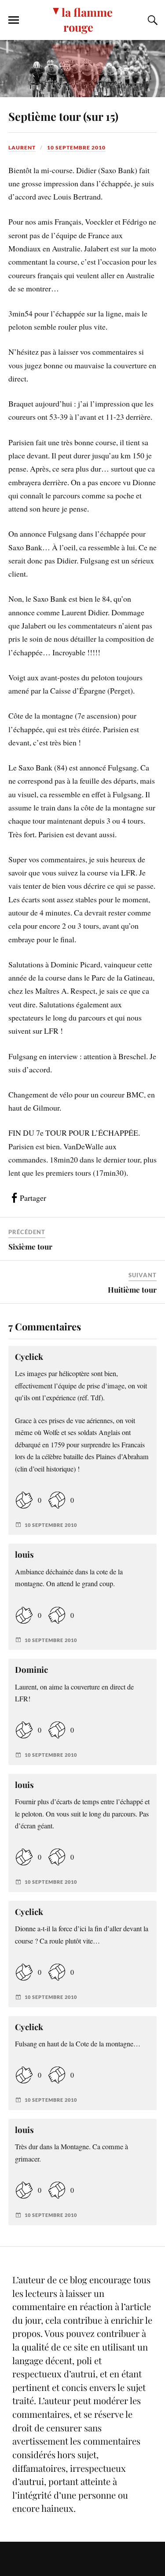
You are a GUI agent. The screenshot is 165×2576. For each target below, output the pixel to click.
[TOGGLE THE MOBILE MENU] (14, 20)
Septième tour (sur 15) (63, 116)
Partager (33, 1198)
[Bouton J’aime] (24, 1500)
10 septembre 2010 (76, 147)
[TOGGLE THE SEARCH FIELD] (151, 20)
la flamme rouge (87, 19)
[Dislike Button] (57, 1500)
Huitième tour (132, 1290)
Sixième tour (30, 1246)
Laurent (22, 147)
